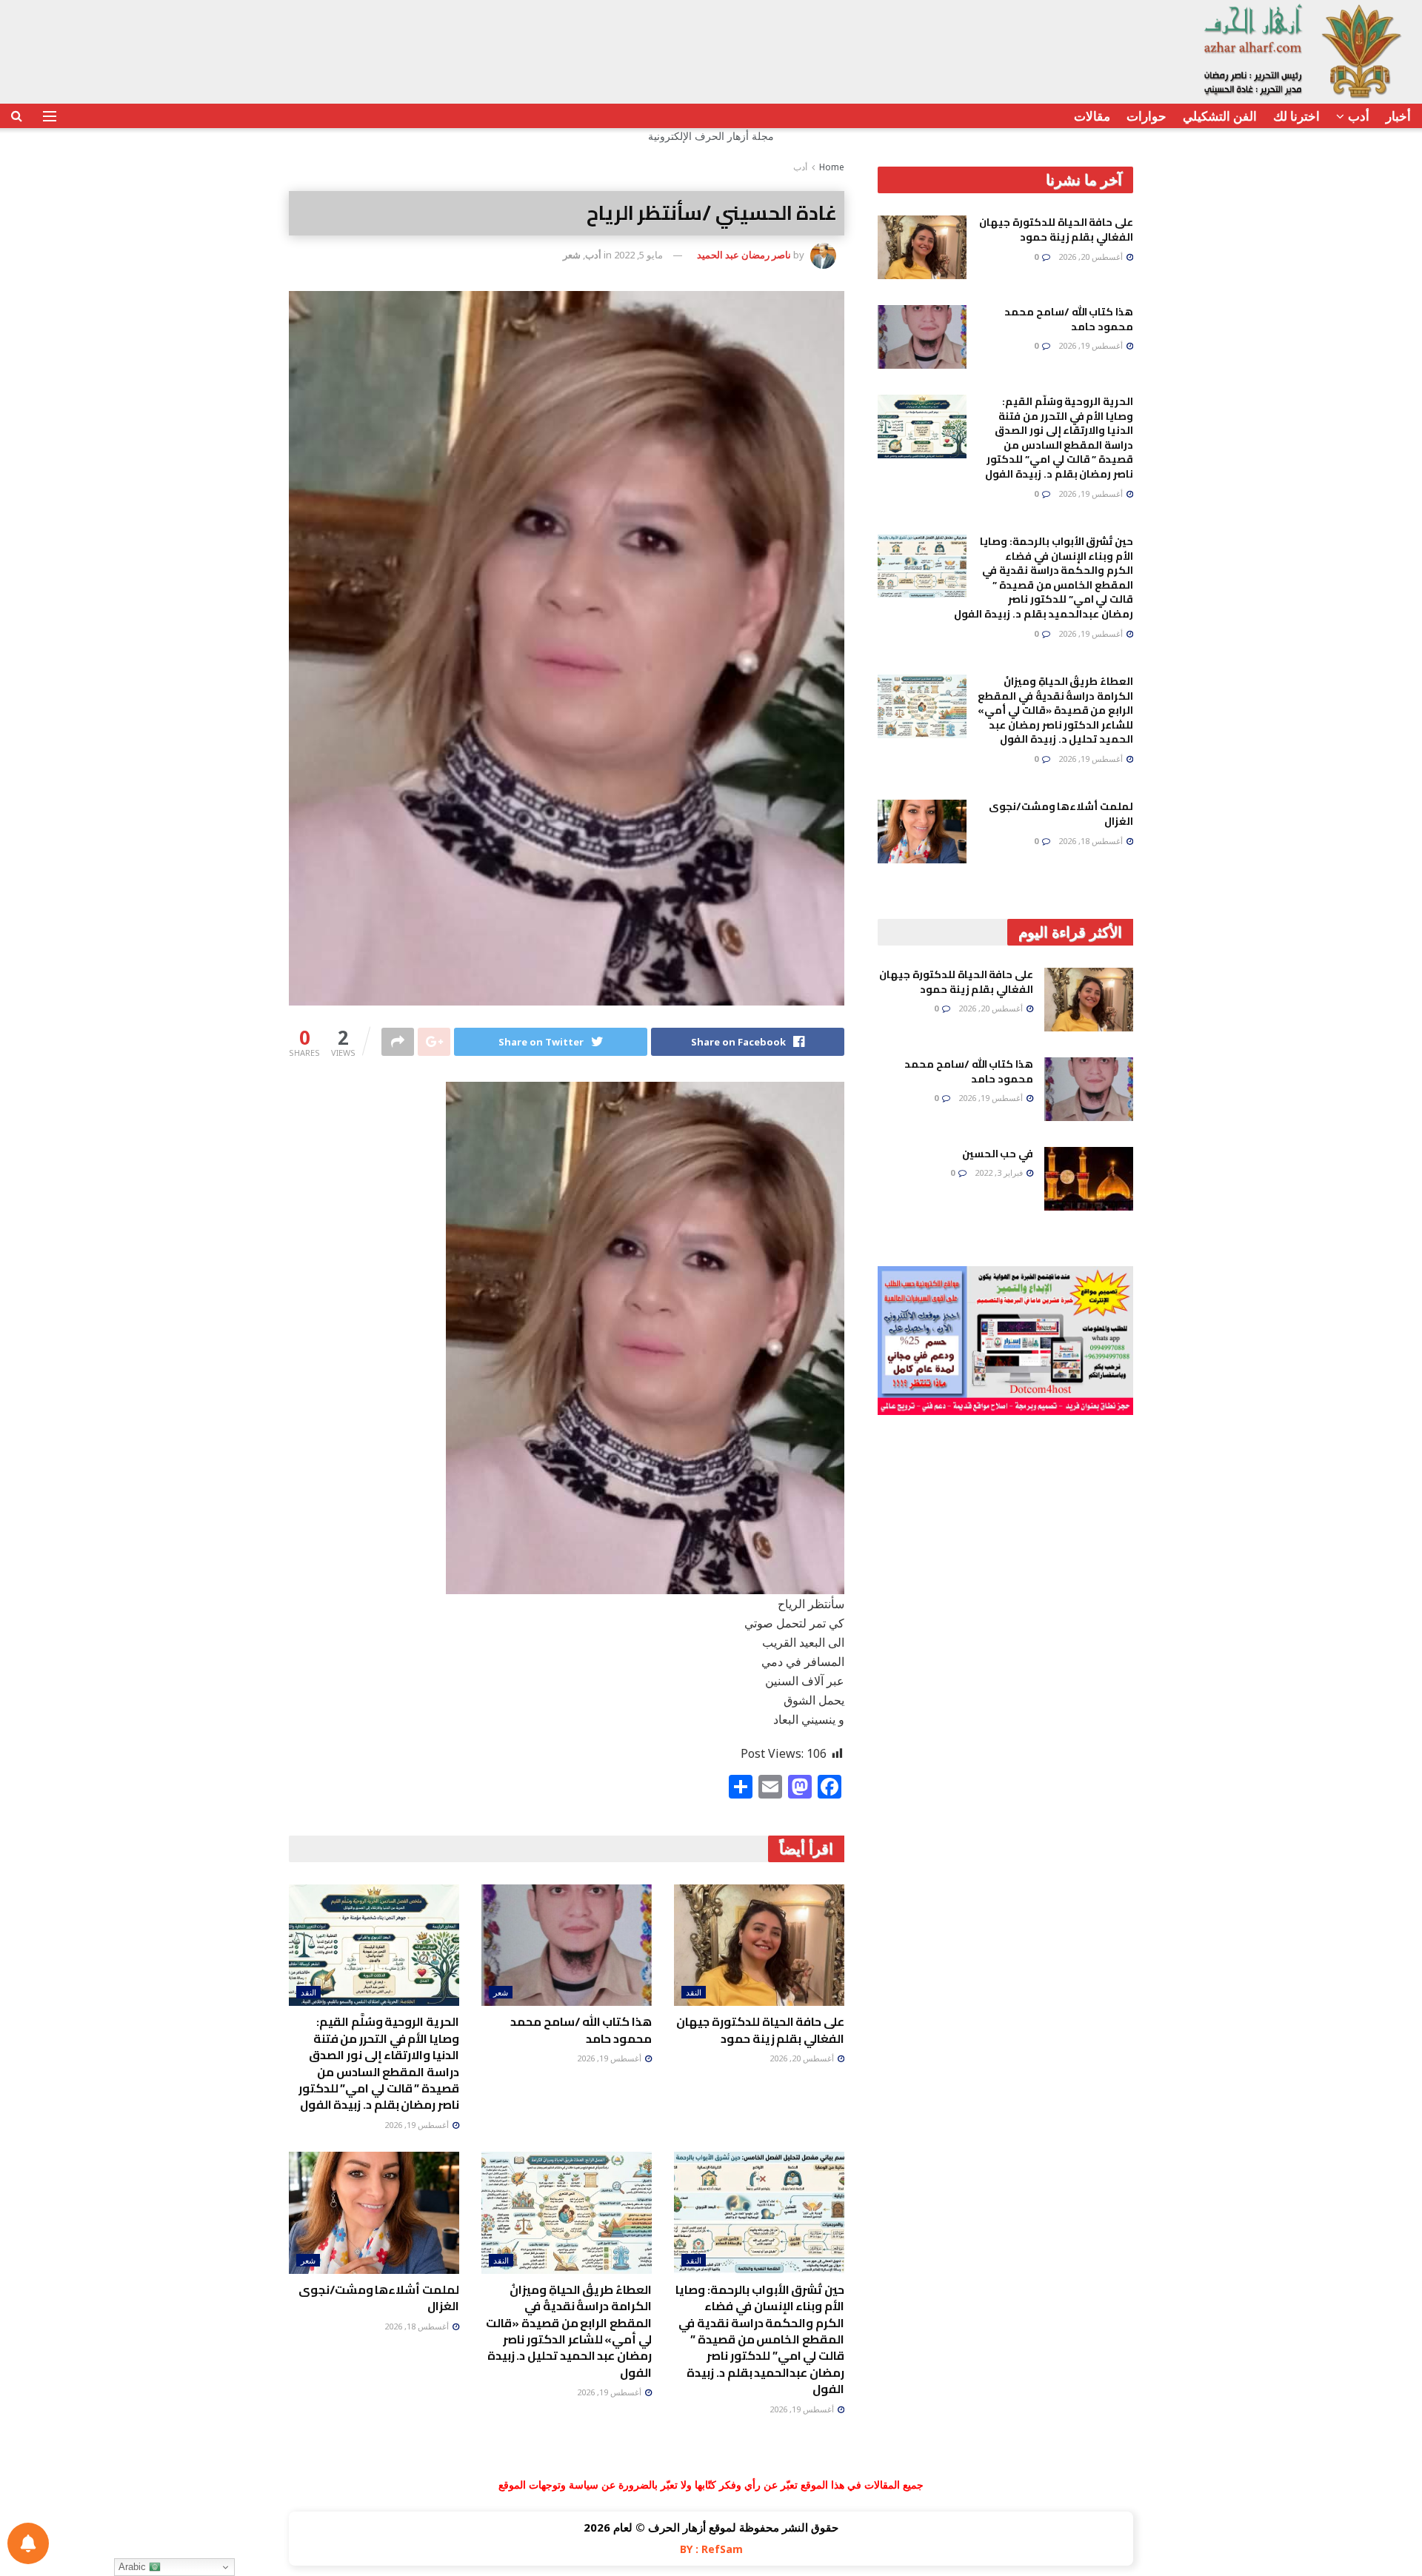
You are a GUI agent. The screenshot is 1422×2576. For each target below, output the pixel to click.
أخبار (1398, 116)
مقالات (1092, 116)
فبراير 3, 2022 (1000, 1172)
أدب (1359, 116)
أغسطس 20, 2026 (803, 2058)
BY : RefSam (711, 2549)
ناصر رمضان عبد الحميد (744, 255)
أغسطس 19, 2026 (610, 2058)
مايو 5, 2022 (638, 255)
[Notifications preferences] (28, 2543)
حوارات (1146, 116)
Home (832, 167)
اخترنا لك (1296, 116)
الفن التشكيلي (1220, 116)
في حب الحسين (998, 1154)
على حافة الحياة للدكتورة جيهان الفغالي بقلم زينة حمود (760, 2030)
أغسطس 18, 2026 (418, 2326)
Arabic (134, 2567)
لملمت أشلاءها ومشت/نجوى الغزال (379, 2298)
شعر (572, 255)
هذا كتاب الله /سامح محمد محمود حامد (581, 2030)
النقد (694, 1992)
